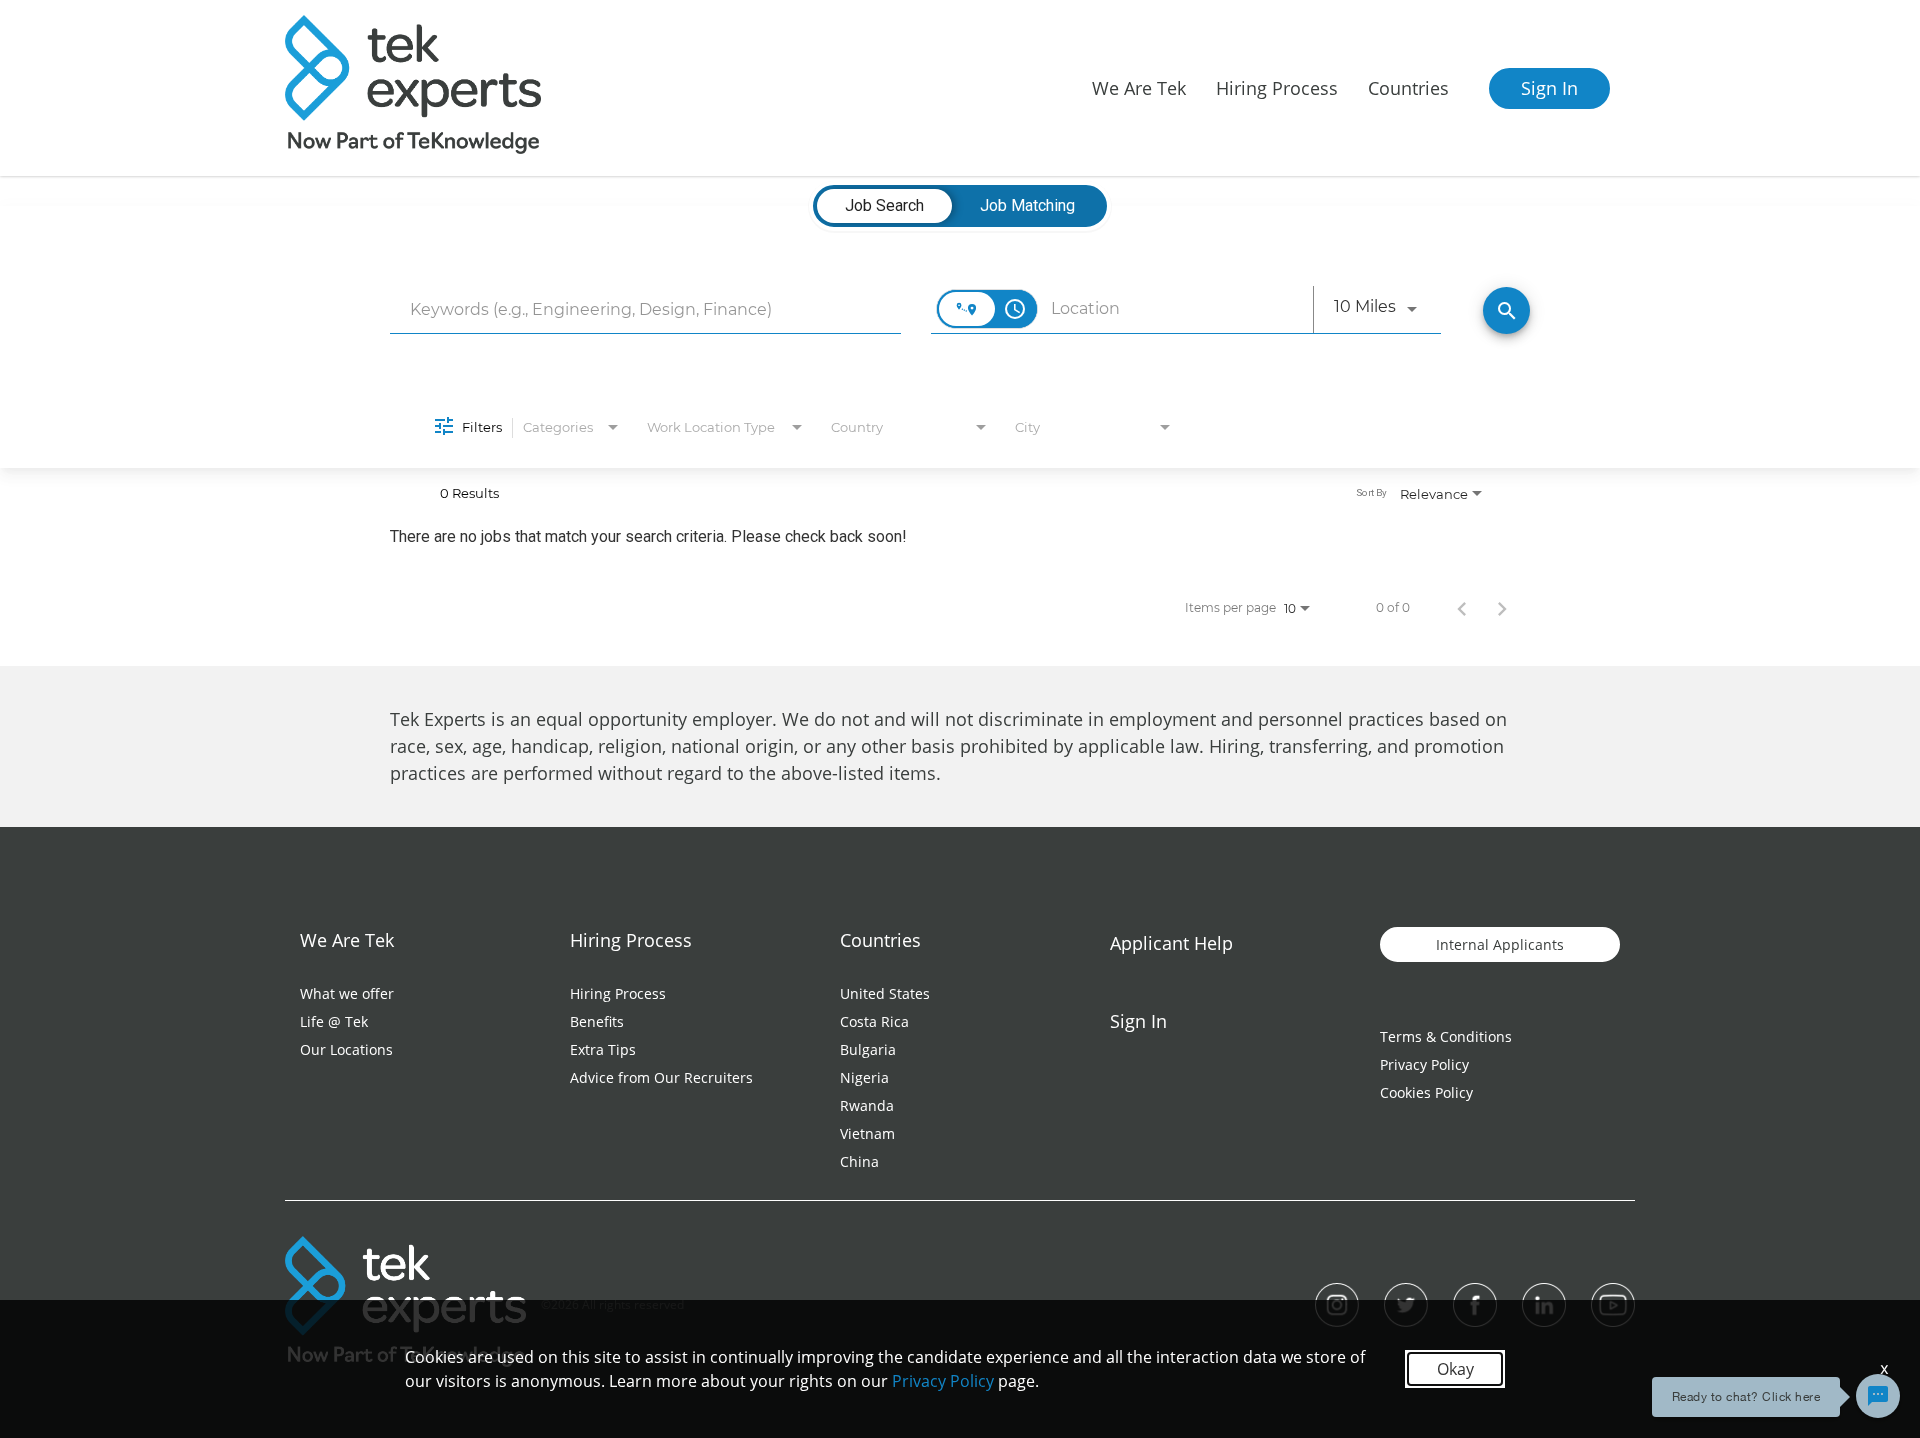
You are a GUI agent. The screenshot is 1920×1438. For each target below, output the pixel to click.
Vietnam (867, 1133)
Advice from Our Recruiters (661, 1077)
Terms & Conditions (1446, 1036)
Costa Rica (874, 1021)
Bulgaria (868, 1049)
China (859, 1161)
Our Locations (346, 1049)
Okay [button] (1455, 1369)
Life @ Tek (334, 1021)
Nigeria (864, 1077)
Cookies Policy (1426, 1092)
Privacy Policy (1424, 1064)
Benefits (597, 1021)
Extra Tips (603, 1049)
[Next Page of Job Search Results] (1502, 608)
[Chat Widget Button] (1878, 1396)
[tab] (884, 206)
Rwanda (867, 1105)
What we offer (347, 993)
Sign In (1549, 88)
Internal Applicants (1500, 944)
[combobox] (645, 309)
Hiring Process (618, 993)
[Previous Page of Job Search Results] (1462, 608)
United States (885, 993)
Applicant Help (1171, 943)
